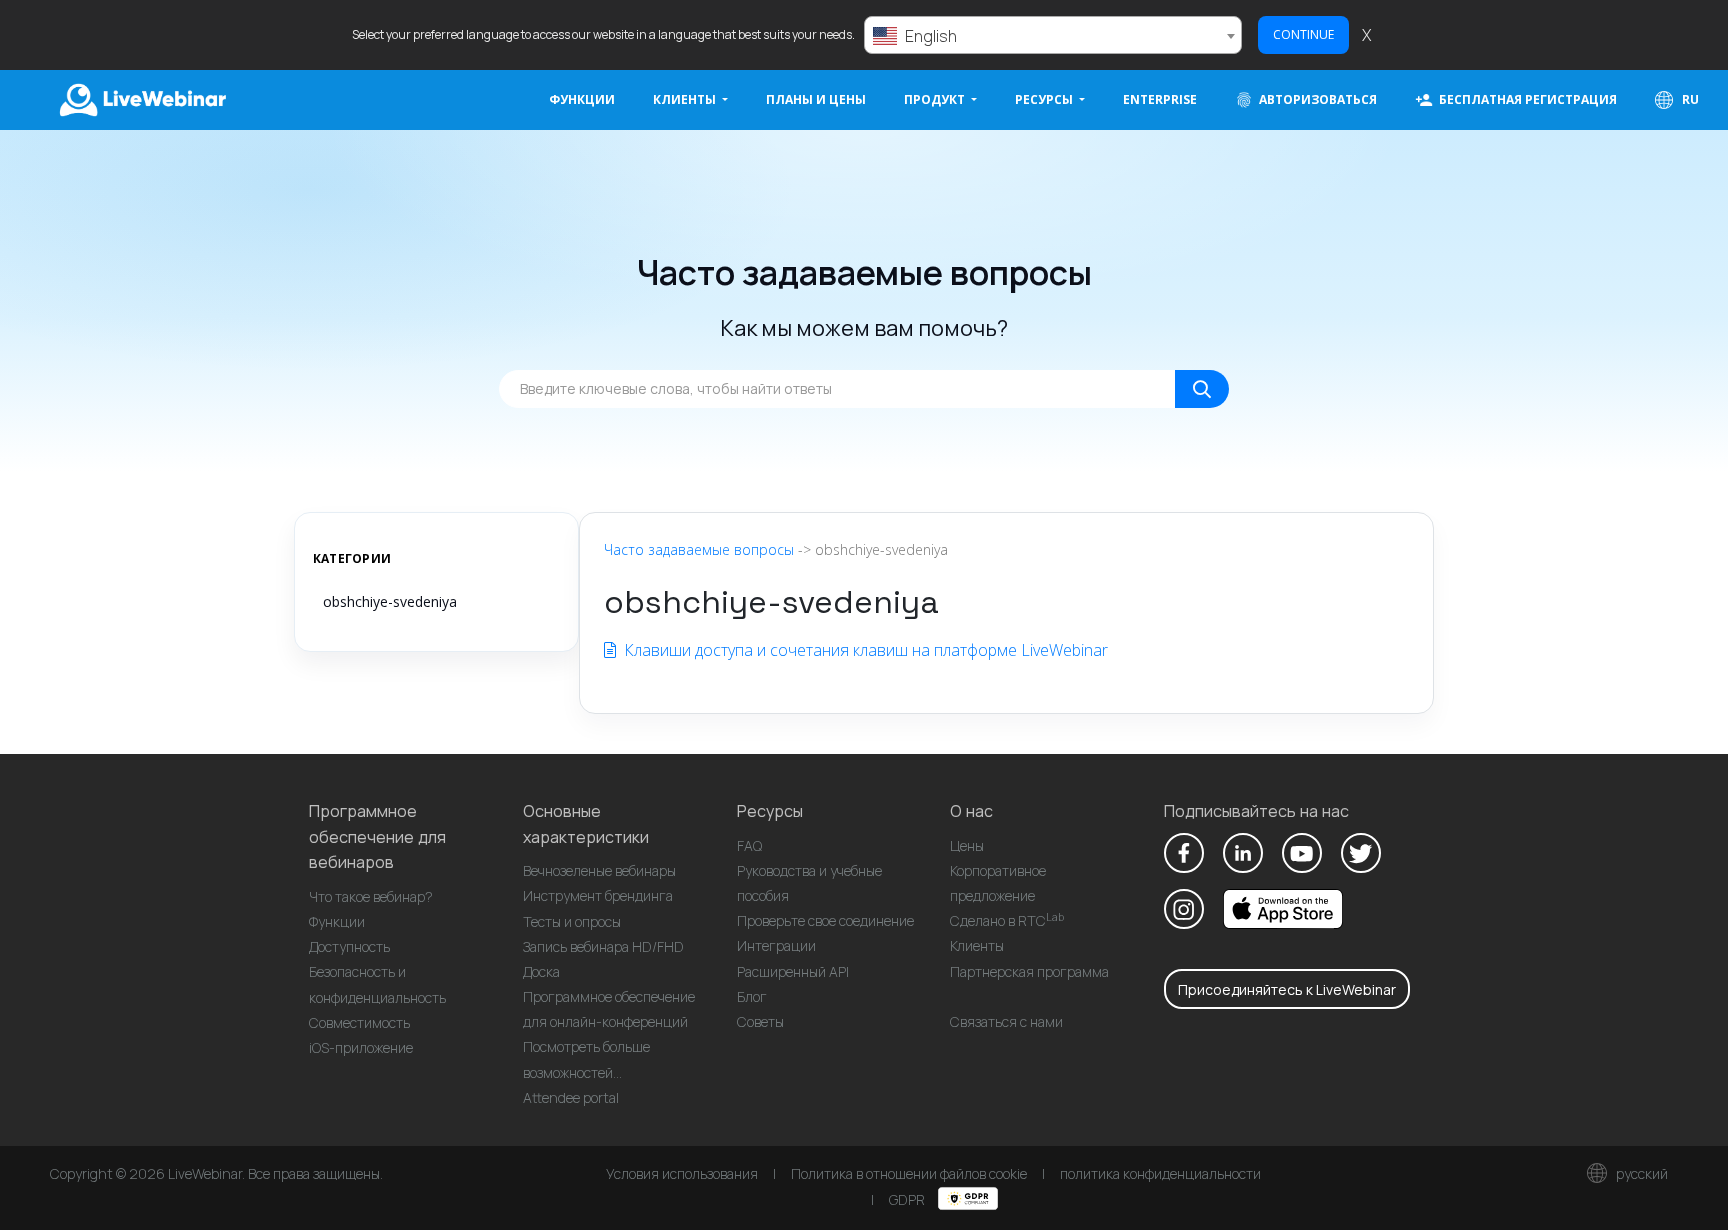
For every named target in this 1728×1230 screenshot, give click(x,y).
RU (1689, 99)
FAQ (749, 845)
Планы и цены (816, 99)
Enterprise (1160, 99)
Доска (541, 971)
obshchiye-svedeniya (390, 601)
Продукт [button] (936, 99)
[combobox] (1053, 35)
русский (1640, 1173)
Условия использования (682, 1173)
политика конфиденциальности (1160, 1173)
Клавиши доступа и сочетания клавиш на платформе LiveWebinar (864, 650)
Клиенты (977, 945)
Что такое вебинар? (371, 896)
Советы (760, 1021)
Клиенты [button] (686, 99)
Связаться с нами (1006, 1021)
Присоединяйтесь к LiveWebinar (1287, 989)
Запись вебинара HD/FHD (603, 946)
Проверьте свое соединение (825, 920)
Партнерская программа (1029, 971)
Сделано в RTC (1007, 920)
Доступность (349, 946)
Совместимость (359, 1022)
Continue (1303, 34)
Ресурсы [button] (1045, 99)
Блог (752, 996)
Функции (582, 99)
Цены (967, 845)
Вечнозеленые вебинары (599, 870)
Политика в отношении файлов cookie (909, 1173)
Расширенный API (793, 971)
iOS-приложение (361, 1047)
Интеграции (776, 945)
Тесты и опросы (572, 921)
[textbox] (1053, 36)
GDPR (908, 1199)
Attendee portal (571, 1097)
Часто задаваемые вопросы (699, 549)
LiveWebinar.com (141, 100)
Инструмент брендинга (598, 895)
